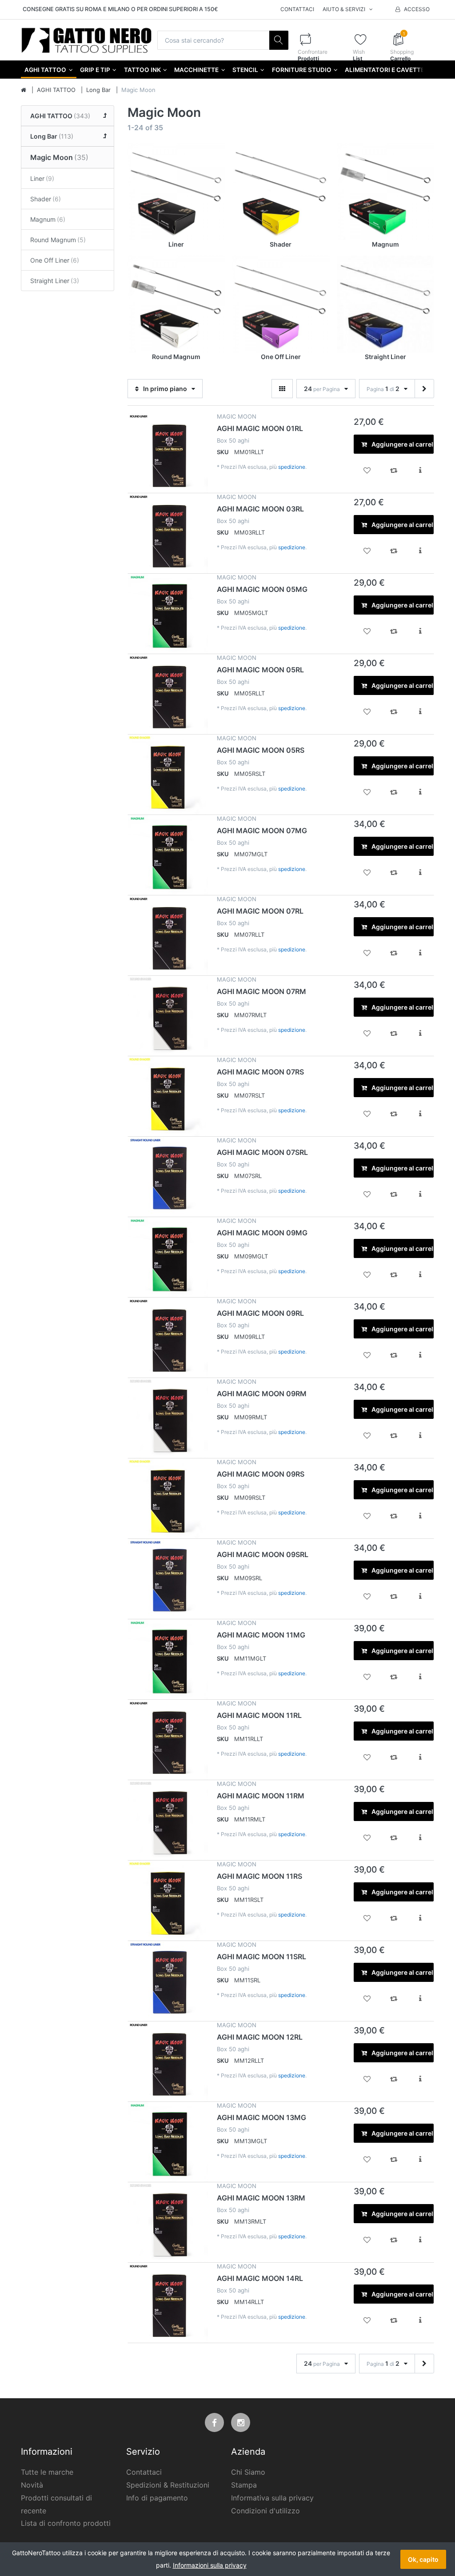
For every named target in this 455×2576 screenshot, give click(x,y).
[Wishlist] (367, 470)
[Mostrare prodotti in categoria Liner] (176, 191)
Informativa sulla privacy (272, 2498)
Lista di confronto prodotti (66, 2523)
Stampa (244, 2485)
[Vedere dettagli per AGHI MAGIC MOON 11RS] (168, 1901)
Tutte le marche (47, 2472)
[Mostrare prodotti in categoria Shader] (281, 191)
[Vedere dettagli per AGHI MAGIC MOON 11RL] (168, 1740)
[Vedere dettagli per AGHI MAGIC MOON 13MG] (168, 2142)
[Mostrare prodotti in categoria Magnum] (385, 191)
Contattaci (297, 9)
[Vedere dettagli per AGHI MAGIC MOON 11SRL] (168, 1981)
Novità (32, 2485)
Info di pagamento (157, 2498)
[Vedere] (282, 389)
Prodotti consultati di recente (56, 2504)
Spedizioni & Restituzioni (168, 2485)
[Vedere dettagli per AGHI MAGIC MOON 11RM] (168, 1820)
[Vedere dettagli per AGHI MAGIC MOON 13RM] (168, 2222)
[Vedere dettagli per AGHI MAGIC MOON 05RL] (168, 694)
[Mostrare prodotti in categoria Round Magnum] (176, 304)
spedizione (292, 467)
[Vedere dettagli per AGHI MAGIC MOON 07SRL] (168, 1177)
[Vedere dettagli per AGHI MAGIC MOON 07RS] (168, 1096)
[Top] (24, 90)
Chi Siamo (248, 2472)
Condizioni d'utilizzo (265, 2511)
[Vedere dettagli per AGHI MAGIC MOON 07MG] (168, 855)
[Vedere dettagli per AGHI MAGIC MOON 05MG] (168, 614)
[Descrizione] (420, 470)
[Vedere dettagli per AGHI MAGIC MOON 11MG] (168, 1659)
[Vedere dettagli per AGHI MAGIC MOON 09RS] (168, 1498)
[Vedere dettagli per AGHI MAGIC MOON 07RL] (168, 935)
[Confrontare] (394, 470)
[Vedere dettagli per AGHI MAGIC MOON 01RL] (168, 453)
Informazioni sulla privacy (210, 2565)
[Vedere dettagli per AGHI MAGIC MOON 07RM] (168, 1016)
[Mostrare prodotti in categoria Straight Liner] (385, 304)
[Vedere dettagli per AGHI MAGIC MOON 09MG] (168, 1257)
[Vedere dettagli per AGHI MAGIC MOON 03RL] (168, 533)
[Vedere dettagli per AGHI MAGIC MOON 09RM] (168, 1418)
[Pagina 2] (424, 389)
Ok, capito (423, 2559)
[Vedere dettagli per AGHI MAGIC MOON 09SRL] (168, 1579)
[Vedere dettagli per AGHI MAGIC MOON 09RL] (168, 1338)
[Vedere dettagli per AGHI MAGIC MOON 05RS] (168, 775)
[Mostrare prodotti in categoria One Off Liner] (281, 304)
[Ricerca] (279, 40)
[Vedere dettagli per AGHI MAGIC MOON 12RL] (168, 2061)
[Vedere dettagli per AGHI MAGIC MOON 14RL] (168, 2303)
